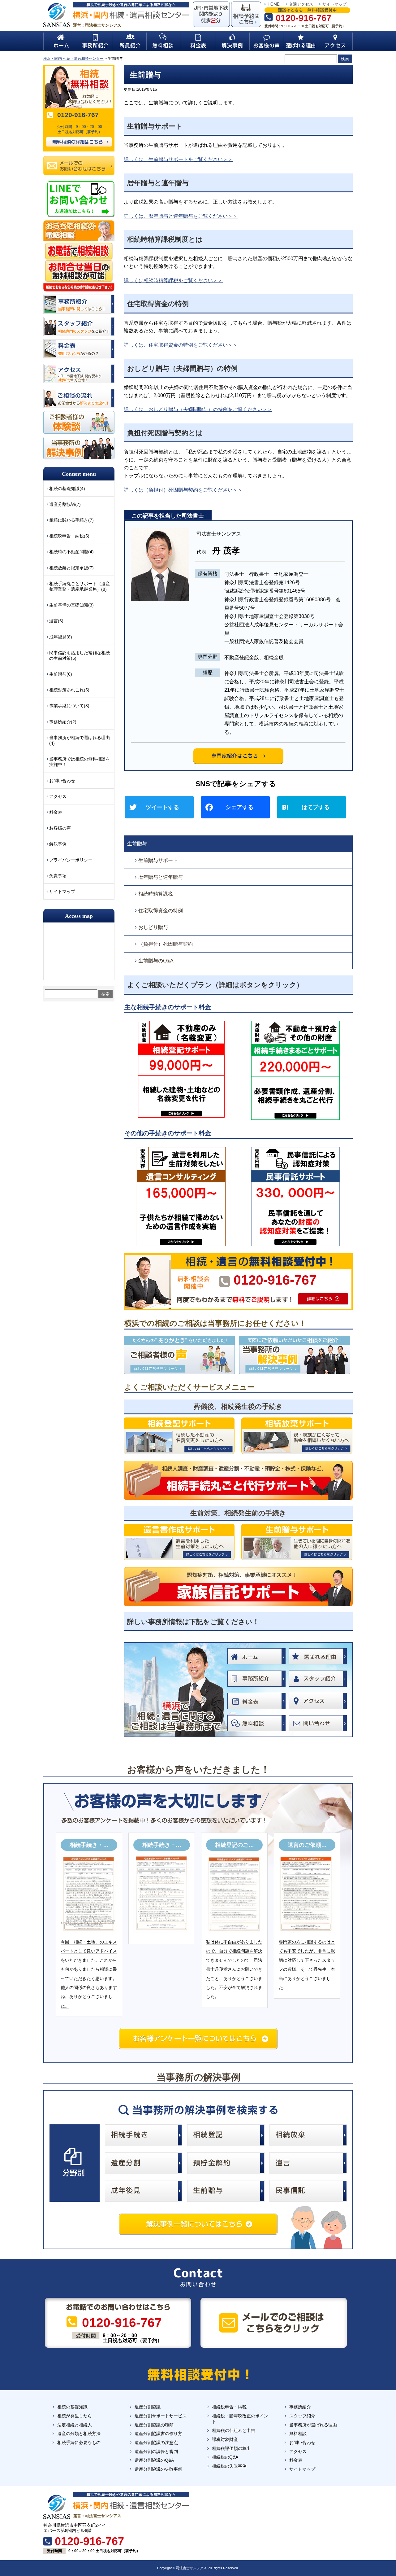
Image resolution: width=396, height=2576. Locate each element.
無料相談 (298, 2434)
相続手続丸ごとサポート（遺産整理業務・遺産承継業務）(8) (80, 586)
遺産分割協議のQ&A (154, 2460)
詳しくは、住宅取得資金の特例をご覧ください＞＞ (181, 345)
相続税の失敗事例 (229, 2466)
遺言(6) (56, 621)
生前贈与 (137, 844)
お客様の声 (60, 828)
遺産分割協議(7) (65, 504)
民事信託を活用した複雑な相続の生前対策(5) (80, 655)
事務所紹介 (300, 2407)
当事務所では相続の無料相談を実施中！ (80, 762)
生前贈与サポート (158, 860)
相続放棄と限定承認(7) (71, 568)
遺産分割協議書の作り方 (158, 2434)
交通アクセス (301, 4)
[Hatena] (314, 808)
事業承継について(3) (69, 706)
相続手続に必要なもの (79, 2442)
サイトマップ (334, 4)
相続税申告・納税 (229, 2407)
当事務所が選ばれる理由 (313, 2425)
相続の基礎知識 (72, 2407)
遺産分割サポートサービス (161, 2416)
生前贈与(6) (61, 674)
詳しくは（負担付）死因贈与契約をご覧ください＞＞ (183, 490)
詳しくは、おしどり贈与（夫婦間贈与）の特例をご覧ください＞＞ (198, 409)
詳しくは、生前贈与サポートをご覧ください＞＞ (178, 159)
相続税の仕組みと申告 (234, 2430)
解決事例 (58, 844)
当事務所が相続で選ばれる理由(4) (80, 740)
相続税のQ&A (225, 2457)
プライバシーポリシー (71, 860)
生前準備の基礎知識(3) (71, 605)
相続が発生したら (75, 2416)
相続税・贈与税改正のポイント (240, 2419)
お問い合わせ (62, 781)
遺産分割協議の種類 (154, 2425)
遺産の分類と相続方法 (79, 2434)
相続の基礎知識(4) (67, 488)
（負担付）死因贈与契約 (166, 944)
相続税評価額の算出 (231, 2448)
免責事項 (58, 876)
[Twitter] (162, 808)
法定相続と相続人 (75, 2425)
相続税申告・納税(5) (69, 536)
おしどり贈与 (153, 927)
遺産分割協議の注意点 (156, 2442)
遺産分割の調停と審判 (156, 2451)
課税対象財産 (225, 2439)
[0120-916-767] (238, 1256)
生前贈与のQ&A (156, 961)
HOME (274, 4)
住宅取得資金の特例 (161, 911)
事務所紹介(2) (63, 722)
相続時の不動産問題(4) (71, 552)
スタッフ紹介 (302, 2416)
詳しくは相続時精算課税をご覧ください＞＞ (173, 280)
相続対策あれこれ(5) (69, 690)
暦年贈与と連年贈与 (161, 877)
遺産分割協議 (148, 2407)
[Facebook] (238, 808)
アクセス (58, 796)
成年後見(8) (61, 637)
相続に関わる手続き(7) (71, 520)
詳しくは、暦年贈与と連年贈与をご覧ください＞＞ (181, 216)
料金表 (56, 812)
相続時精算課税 (156, 894)
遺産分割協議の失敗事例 (158, 2469)
